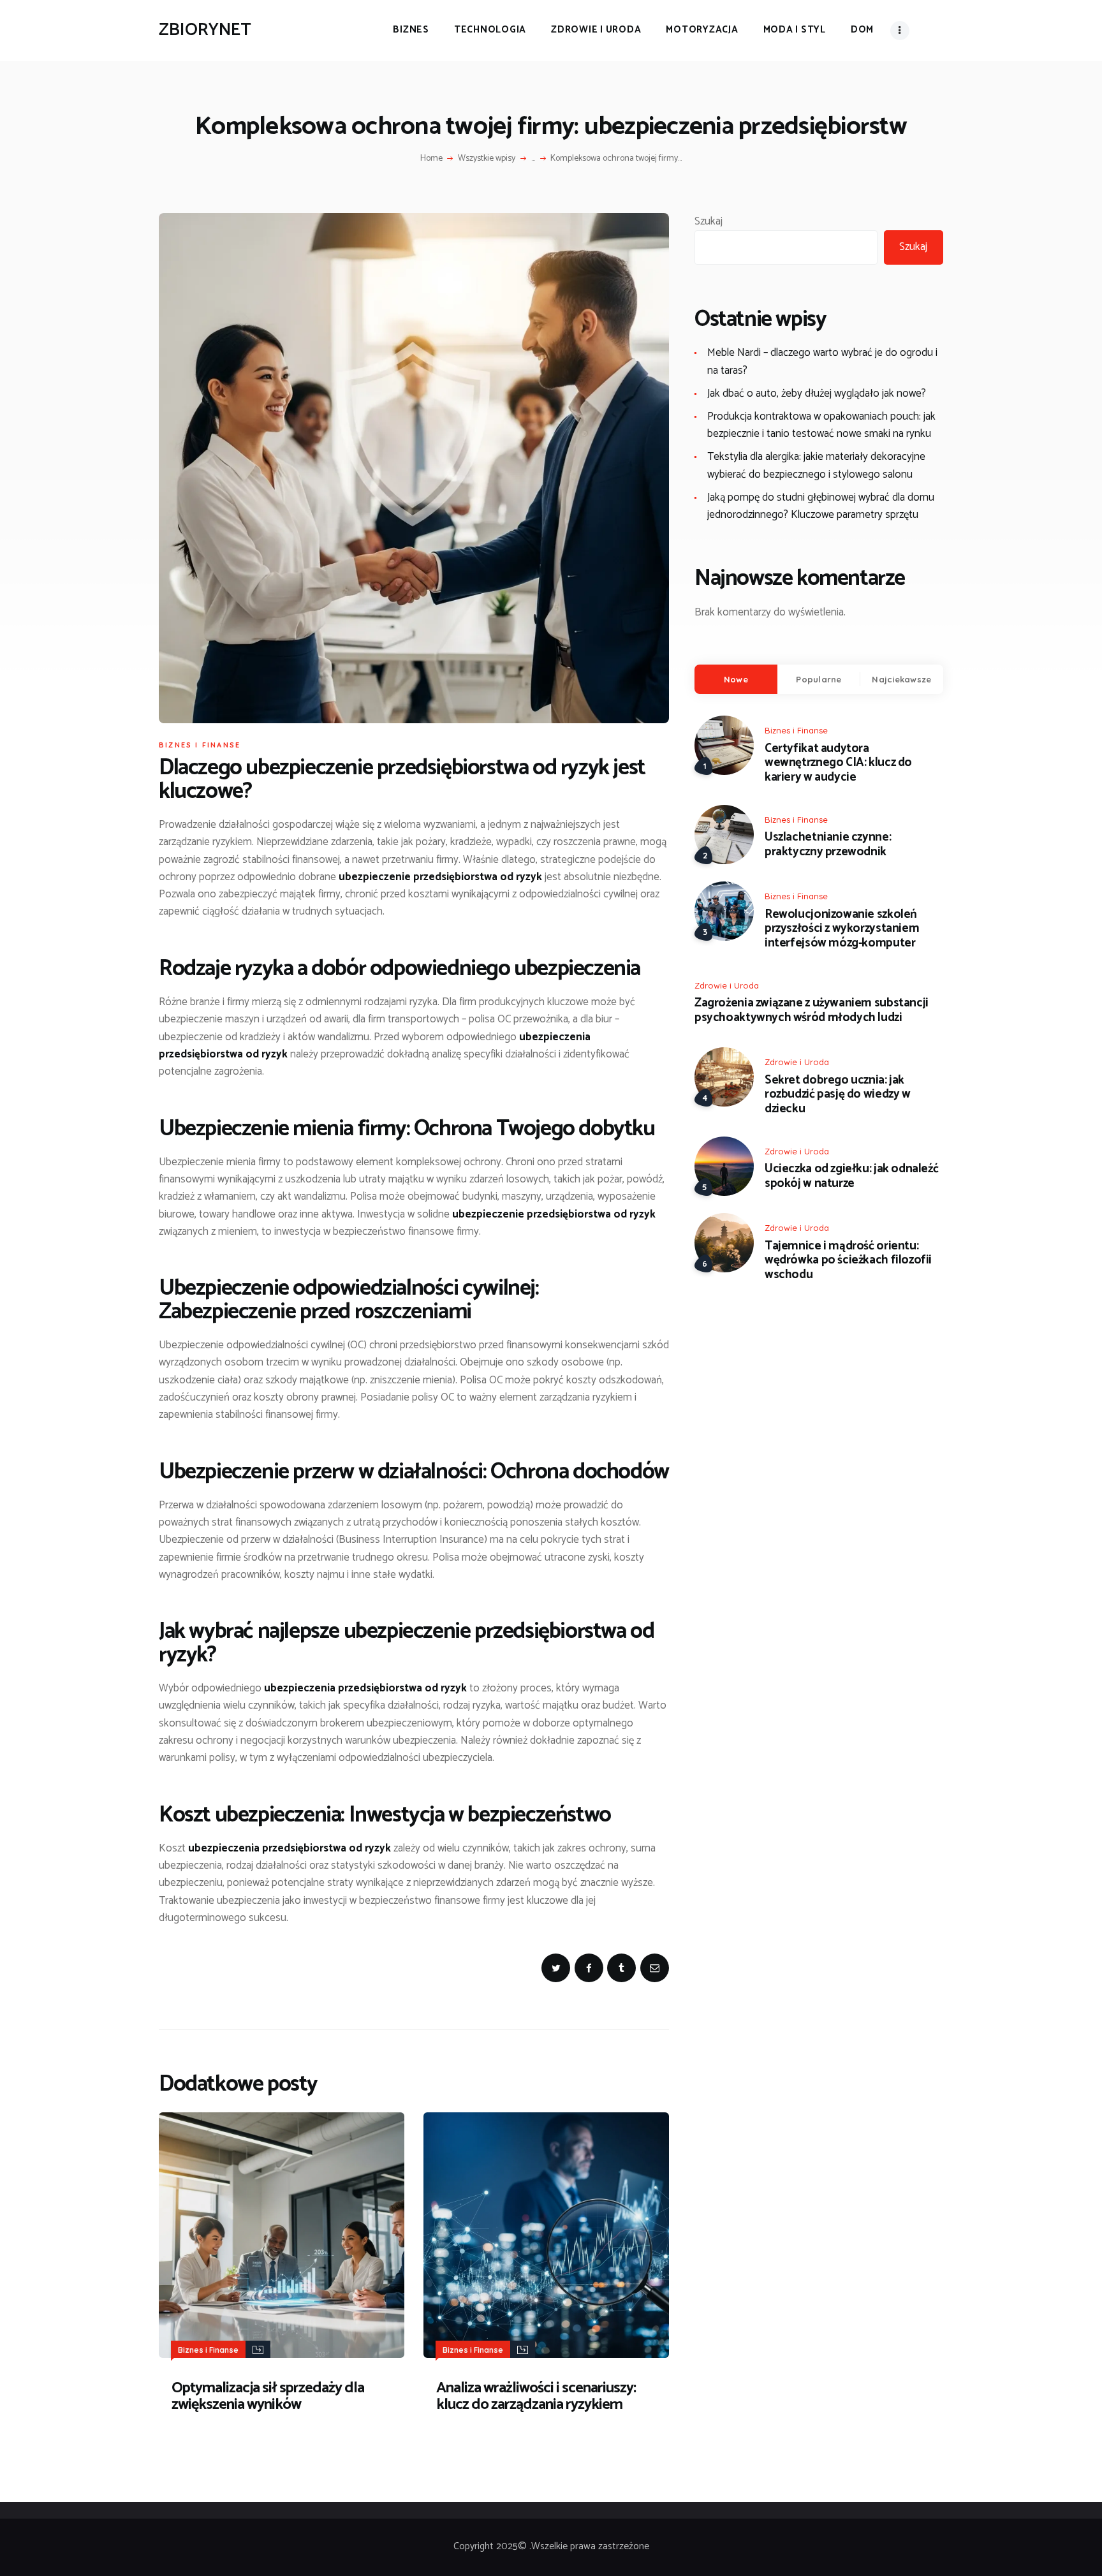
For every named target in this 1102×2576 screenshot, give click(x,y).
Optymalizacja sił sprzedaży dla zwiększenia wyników (268, 2397)
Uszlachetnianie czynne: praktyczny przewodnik (828, 845)
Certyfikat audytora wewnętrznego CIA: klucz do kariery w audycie (838, 763)
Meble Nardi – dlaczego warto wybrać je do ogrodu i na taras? (822, 361)
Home (431, 159)
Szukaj (709, 221)
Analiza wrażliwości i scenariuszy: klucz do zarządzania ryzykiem (536, 2397)
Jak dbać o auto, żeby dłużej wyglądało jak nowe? (817, 394)
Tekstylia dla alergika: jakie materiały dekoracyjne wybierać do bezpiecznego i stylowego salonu (816, 465)
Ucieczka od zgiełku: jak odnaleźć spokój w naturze (851, 1177)
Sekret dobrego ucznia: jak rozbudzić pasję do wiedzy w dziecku (838, 1095)
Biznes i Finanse (200, 745)
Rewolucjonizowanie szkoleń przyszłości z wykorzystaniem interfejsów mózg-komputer (842, 929)
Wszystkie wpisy (487, 158)
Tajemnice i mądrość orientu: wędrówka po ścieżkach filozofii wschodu (848, 1261)
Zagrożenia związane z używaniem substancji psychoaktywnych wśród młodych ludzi (812, 1011)
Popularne (819, 679)
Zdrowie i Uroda (727, 985)
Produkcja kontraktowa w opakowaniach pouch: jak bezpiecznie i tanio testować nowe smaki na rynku (821, 425)
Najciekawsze (901, 679)
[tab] (736, 679)
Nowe (736, 679)
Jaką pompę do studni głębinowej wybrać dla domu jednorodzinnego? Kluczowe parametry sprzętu (821, 506)
